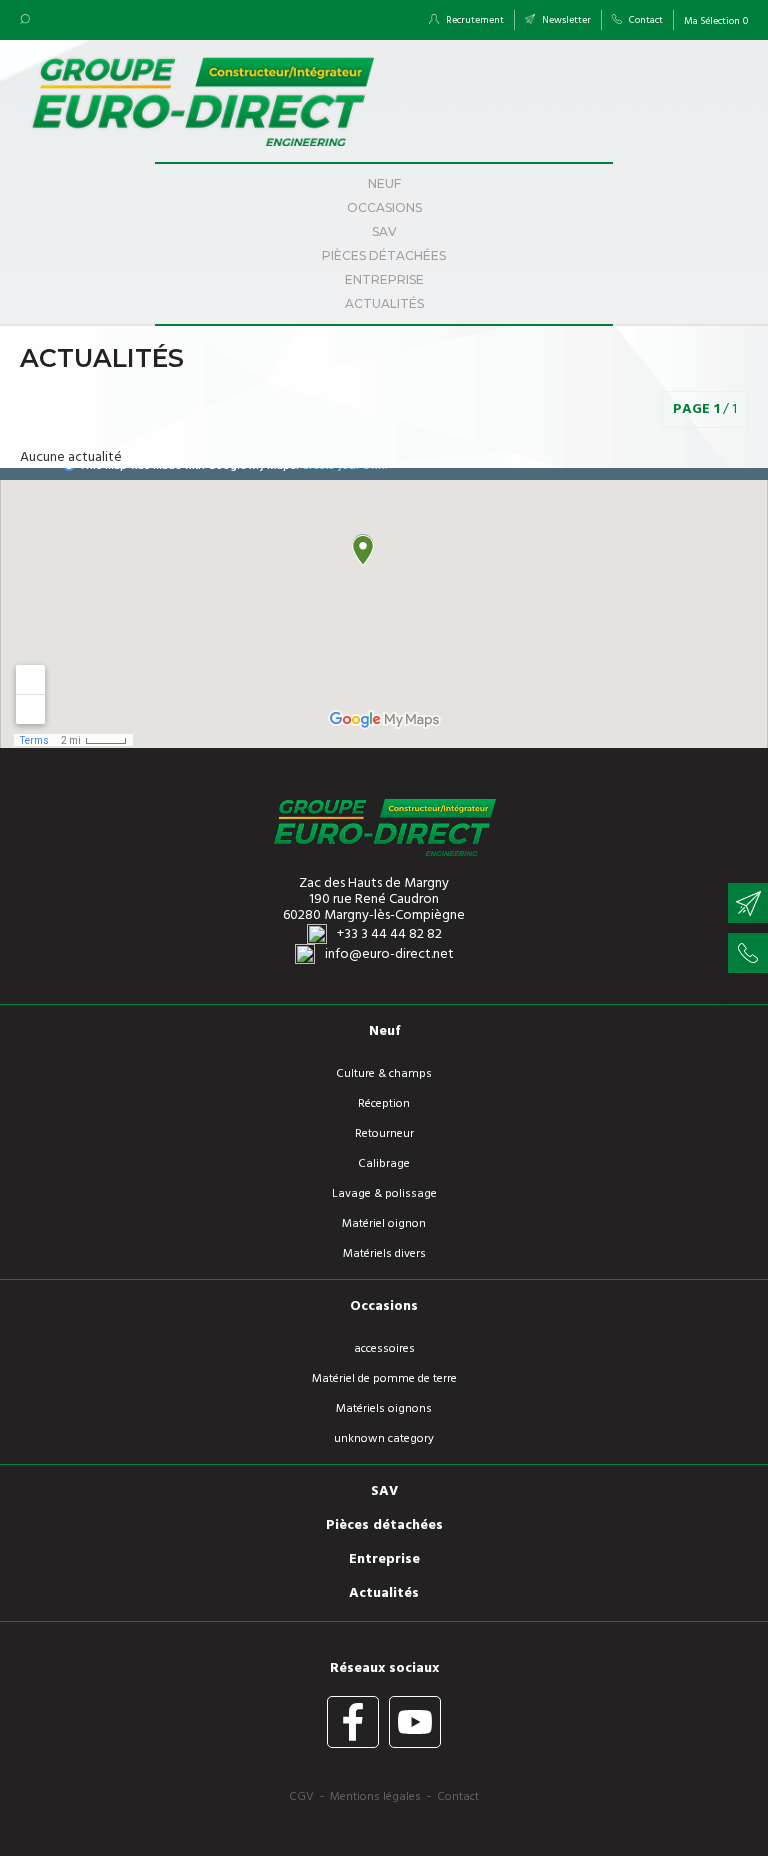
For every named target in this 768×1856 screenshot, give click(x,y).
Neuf (384, 183)
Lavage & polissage (384, 1194)
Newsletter (565, 20)
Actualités (384, 303)
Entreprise (384, 279)
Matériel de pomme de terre (384, 1379)
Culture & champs (384, 1074)
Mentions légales (375, 1797)
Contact (645, 20)
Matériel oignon (384, 1224)
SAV (384, 231)
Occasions (384, 207)
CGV (301, 1797)
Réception (384, 1104)
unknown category (384, 1439)
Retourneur (384, 1134)
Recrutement (474, 20)
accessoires (384, 1349)
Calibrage (384, 1164)
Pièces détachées (384, 255)
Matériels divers (384, 1254)
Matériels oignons (384, 1409)
